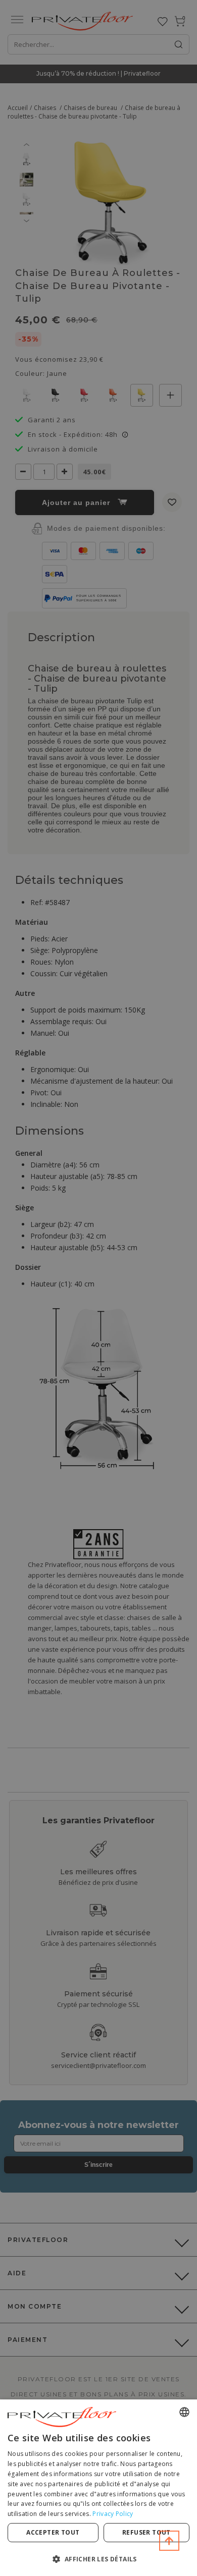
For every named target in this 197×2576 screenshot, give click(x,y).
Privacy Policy (113, 2514)
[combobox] (184, 2412)
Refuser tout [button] (146, 2532)
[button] (98, 2559)
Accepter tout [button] (53, 2532)
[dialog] (98, 2488)
